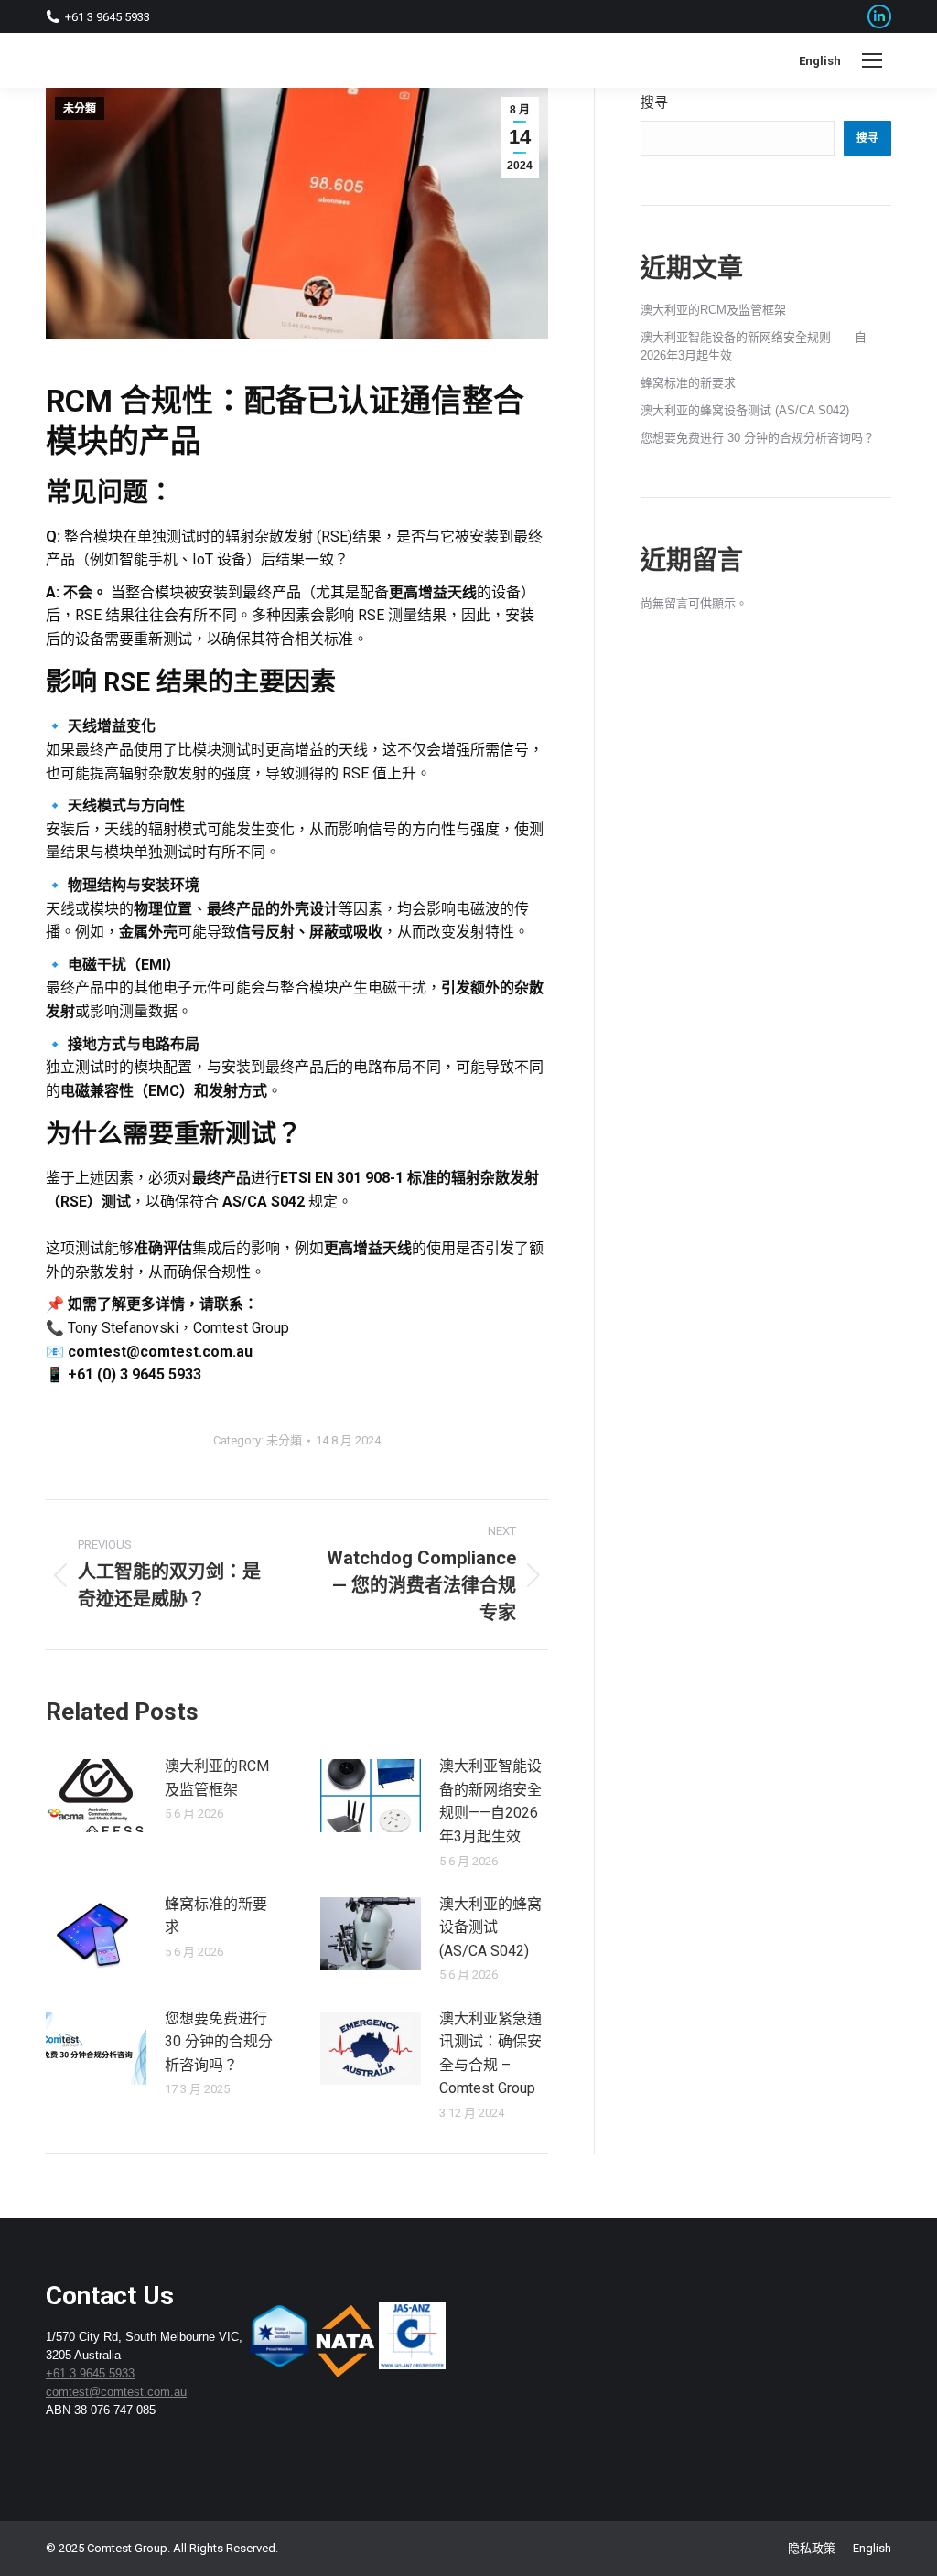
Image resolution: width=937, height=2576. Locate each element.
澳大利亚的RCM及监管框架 (217, 1778)
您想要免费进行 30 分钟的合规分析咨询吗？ (219, 2042)
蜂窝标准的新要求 (216, 1916)
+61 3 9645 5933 (90, 2373)
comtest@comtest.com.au (116, 2392)
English (820, 61)
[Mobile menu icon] (872, 60)
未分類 (80, 109)
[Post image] (96, 1796)
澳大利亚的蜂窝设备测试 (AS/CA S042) (490, 1927)
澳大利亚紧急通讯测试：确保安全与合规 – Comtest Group (490, 2054)
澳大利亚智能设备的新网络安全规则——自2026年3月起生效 (490, 1801)
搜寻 (654, 102)
